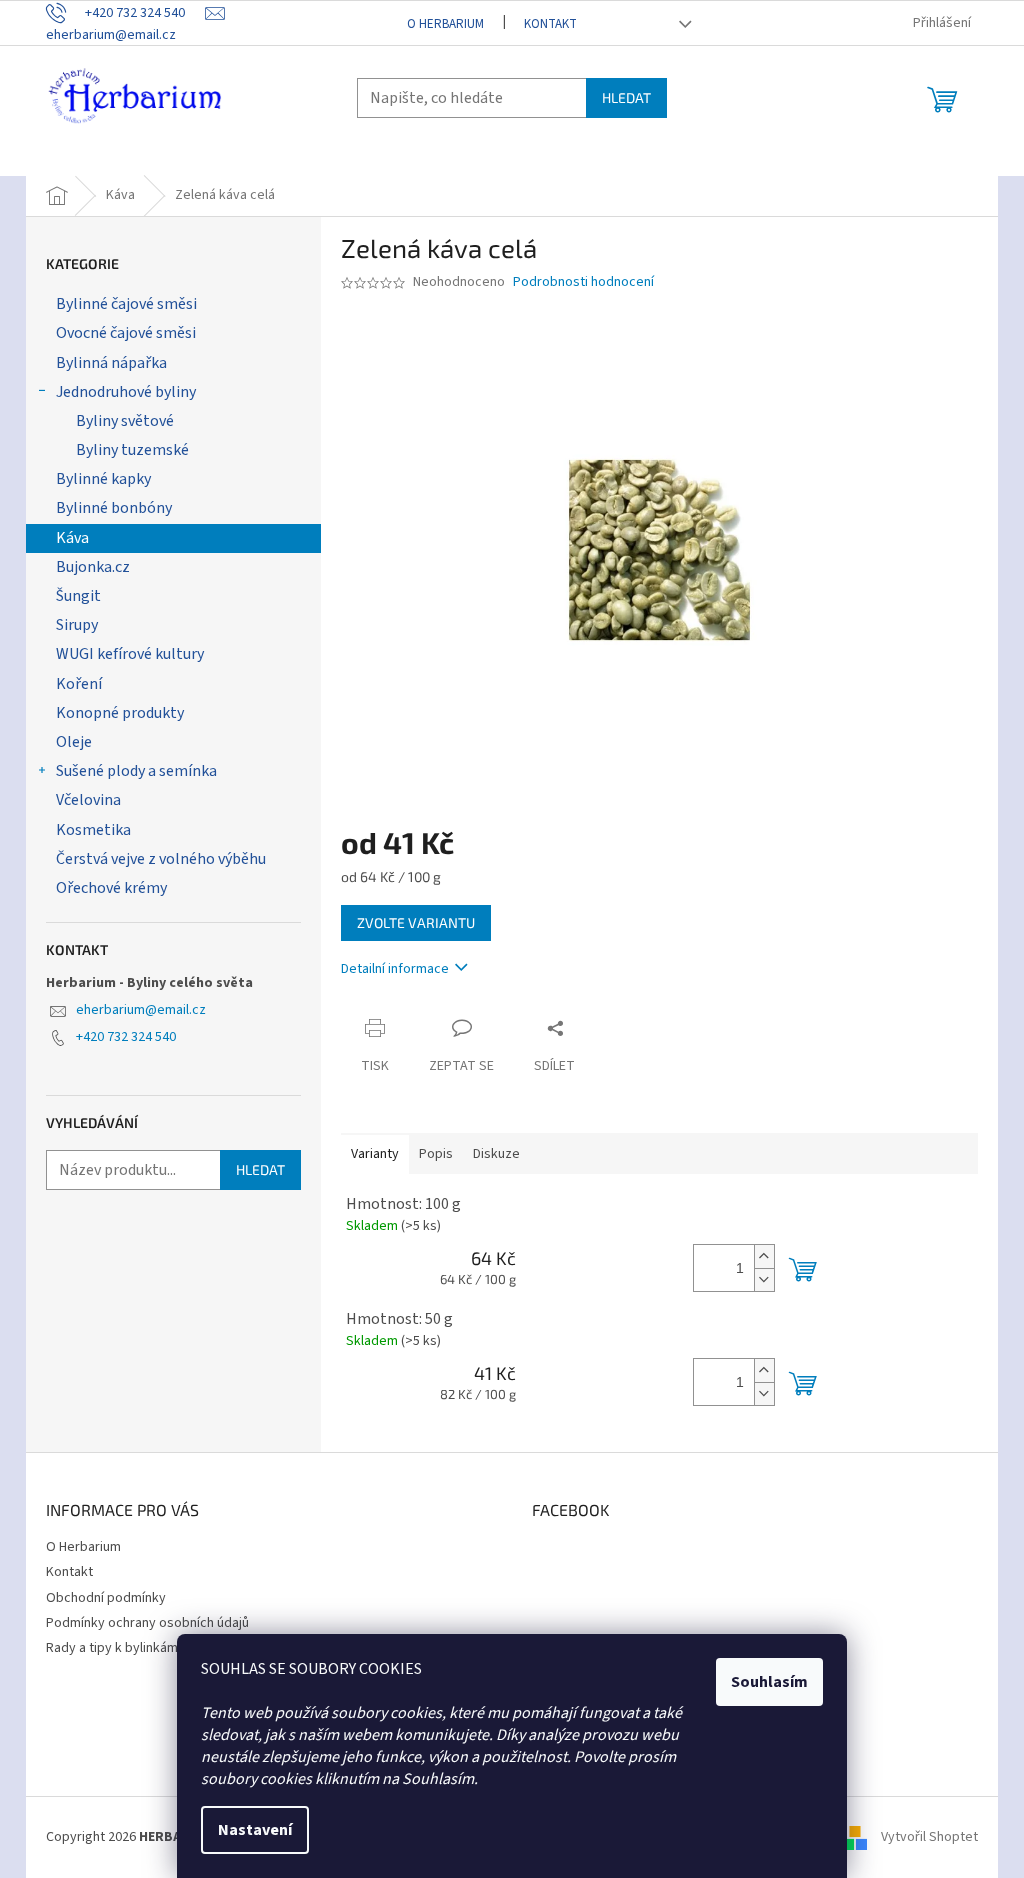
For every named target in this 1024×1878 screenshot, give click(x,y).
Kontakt (550, 24)
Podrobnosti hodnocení (583, 282)
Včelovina (88, 800)
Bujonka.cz (93, 567)
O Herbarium (445, 24)
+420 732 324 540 (126, 1037)
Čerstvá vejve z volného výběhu (161, 859)
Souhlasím (769, 1682)
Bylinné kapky (103, 479)
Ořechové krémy (111, 888)
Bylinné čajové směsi (126, 304)
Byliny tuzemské (132, 450)
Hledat (626, 97)
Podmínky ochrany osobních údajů (147, 1623)
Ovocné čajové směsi (126, 333)
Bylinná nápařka (111, 363)
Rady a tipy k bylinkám (112, 1648)
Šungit (78, 596)
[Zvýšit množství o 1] (764, 1256)
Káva (72, 538)
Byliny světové (125, 421)
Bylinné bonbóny (114, 508)
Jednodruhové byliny (126, 392)
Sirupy (77, 625)
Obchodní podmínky (106, 1598)
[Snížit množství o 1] (764, 1279)
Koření (79, 684)
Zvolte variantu (416, 922)
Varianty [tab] (375, 1154)
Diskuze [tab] (496, 1154)
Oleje (74, 742)
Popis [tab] (436, 1154)
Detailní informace (395, 969)
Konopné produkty (120, 713)
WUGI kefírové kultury (130, 654)
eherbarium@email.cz (141, 1010)
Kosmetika (93, 830)
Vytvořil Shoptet (929, 1837)
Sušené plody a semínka (136, 771)
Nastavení (255, 1830)
